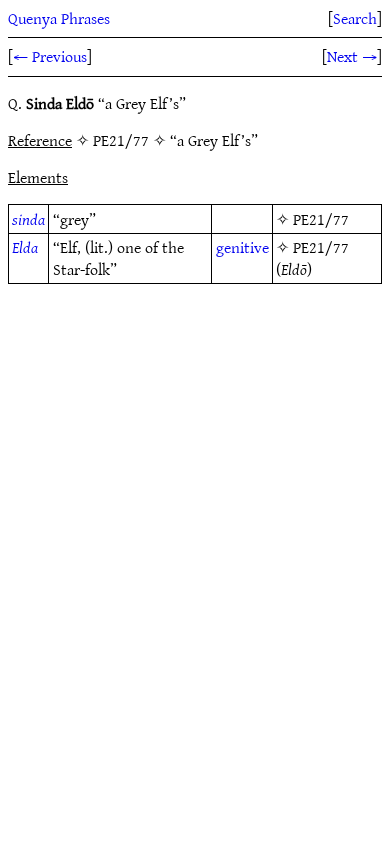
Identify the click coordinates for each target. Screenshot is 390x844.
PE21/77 (321, 219)
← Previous (50, 56)
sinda (28, 219)
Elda (25, 247)
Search (355, 18)
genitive (242, 247)
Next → (352, 56)
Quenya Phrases (59, 18)
